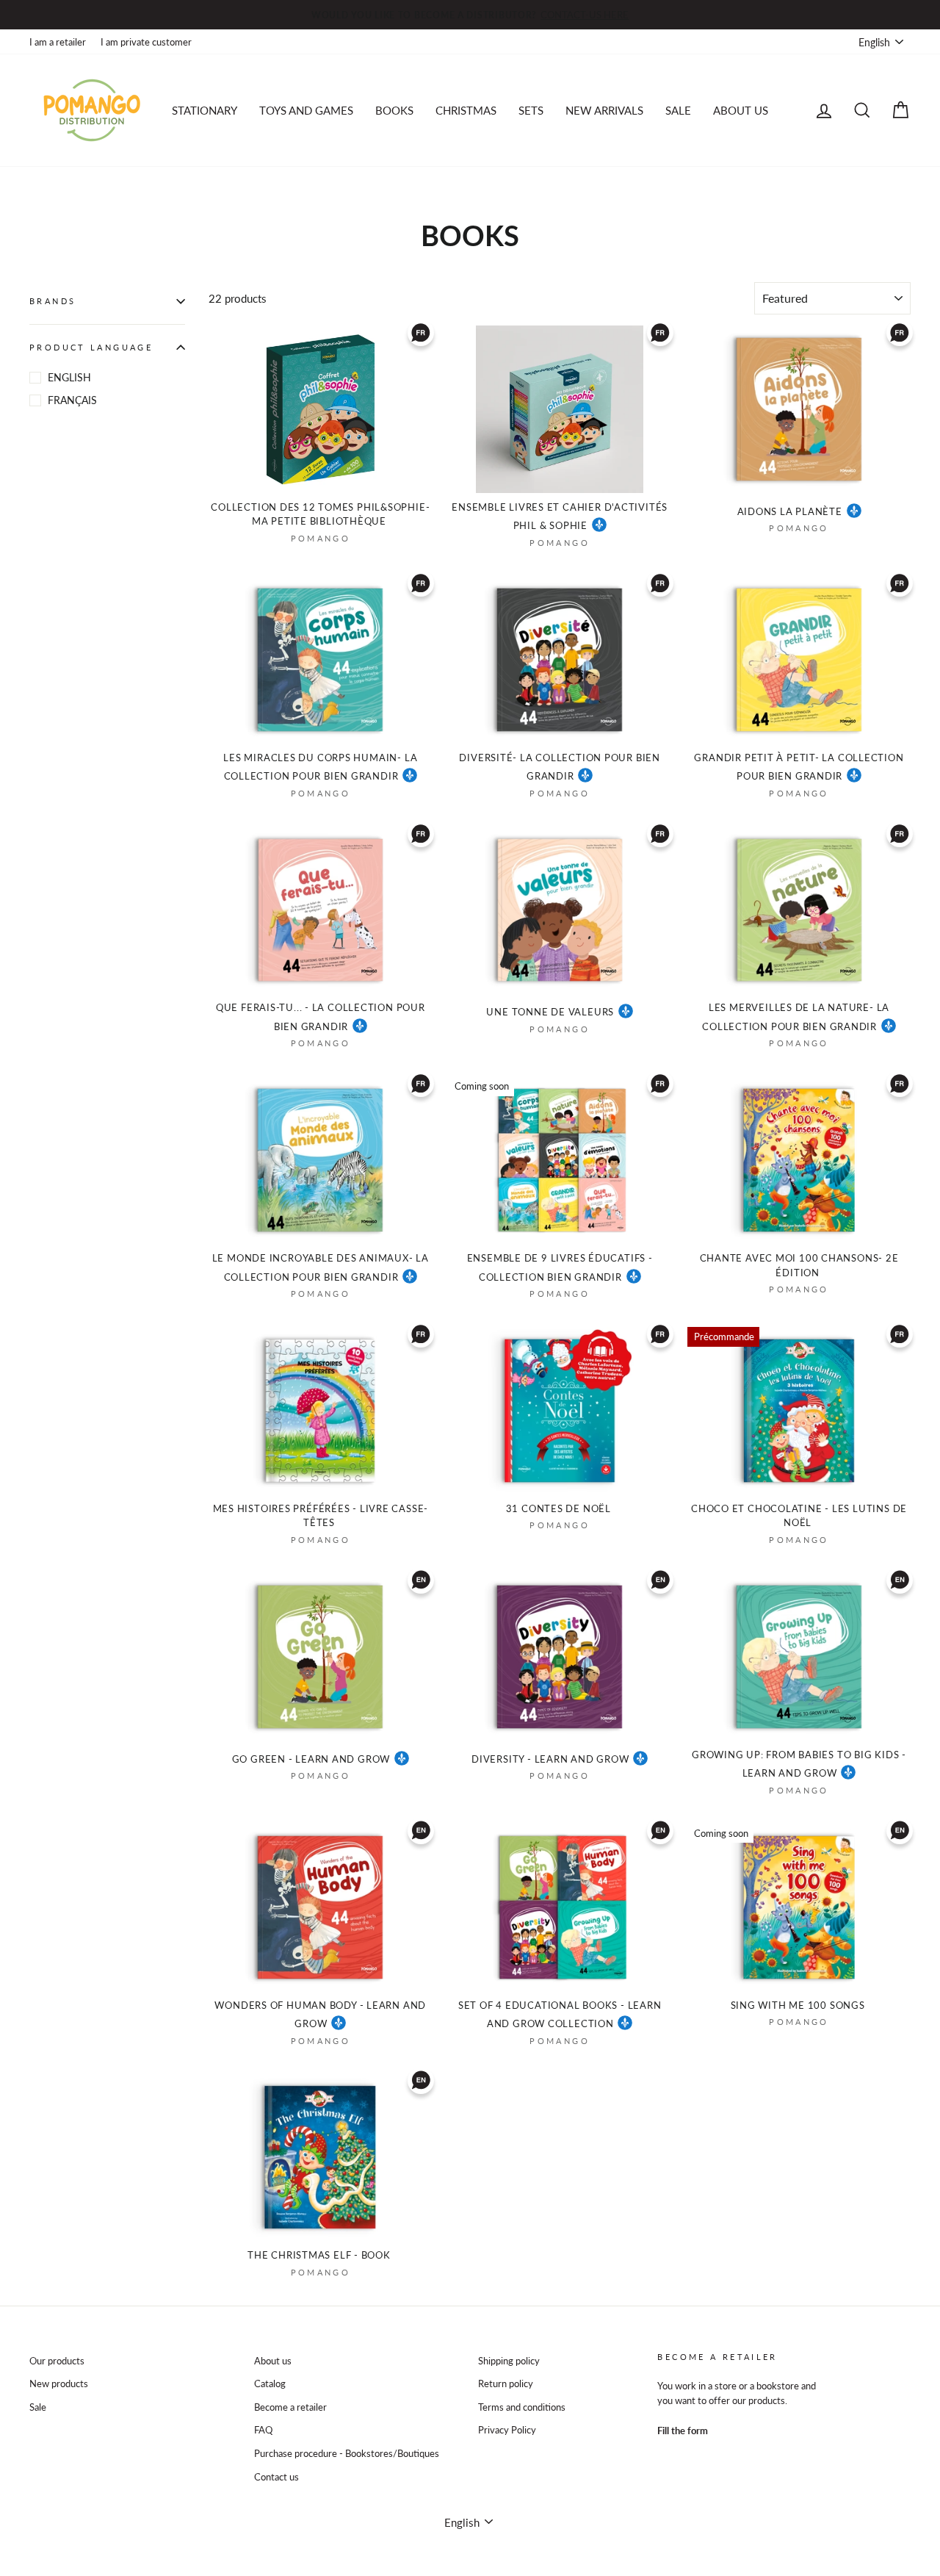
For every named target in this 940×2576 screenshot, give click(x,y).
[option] (470, 15)
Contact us (276, 2477)
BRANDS (53, 301)
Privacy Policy (507, 2430)
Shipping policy (509, 2361)
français (72, 400)
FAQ (263, 2430)
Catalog (270, 2383)
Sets (531, 110)
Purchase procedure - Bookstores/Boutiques (347, 2453)
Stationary (205, 110)
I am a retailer (58, 42)
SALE (678, 110)
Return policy (506, 2383)
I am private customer (146, 42)
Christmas (466, 110)
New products (59, 2383)
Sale (38, 2407)
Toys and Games (306, 110)
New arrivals (604, 110)
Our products (57, 2361)
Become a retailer (290, 2407)
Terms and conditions (522, 2407)
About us (741, 110)
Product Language (91, 347)
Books (394, 110)
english (69, 377)
